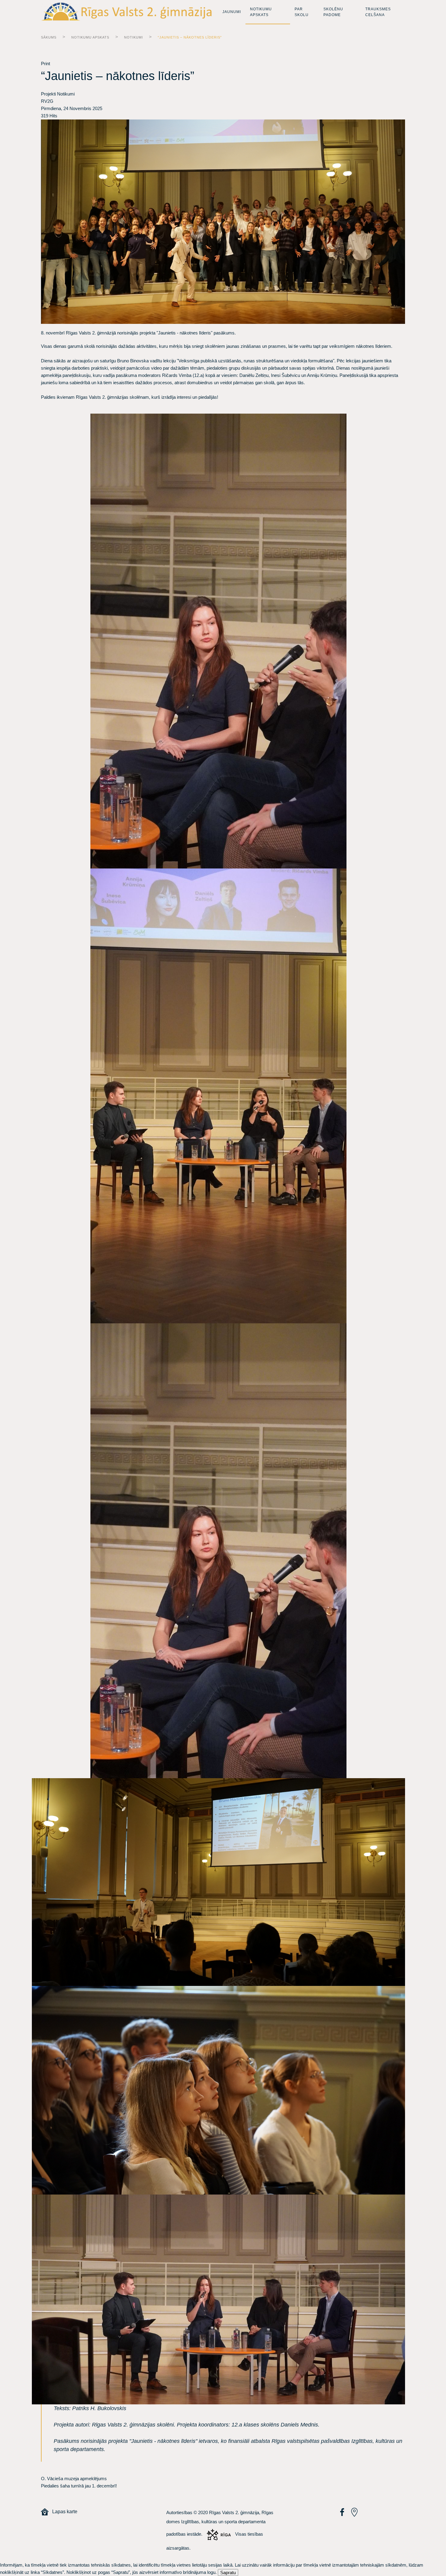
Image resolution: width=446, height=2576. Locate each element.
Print (46, 64)
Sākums (49, 37)
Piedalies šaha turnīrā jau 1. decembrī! (79, 2486)
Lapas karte (63, 2512)
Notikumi (133, 37)
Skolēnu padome (333, 12)
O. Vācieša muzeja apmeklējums (74, 2479)
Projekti (48, 94)
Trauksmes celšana (378, 12)
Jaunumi (232, 12)
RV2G (47, 101)
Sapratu (228, 2573)
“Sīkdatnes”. (53, 2572)
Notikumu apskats (261, 12)
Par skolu (302, 12)
